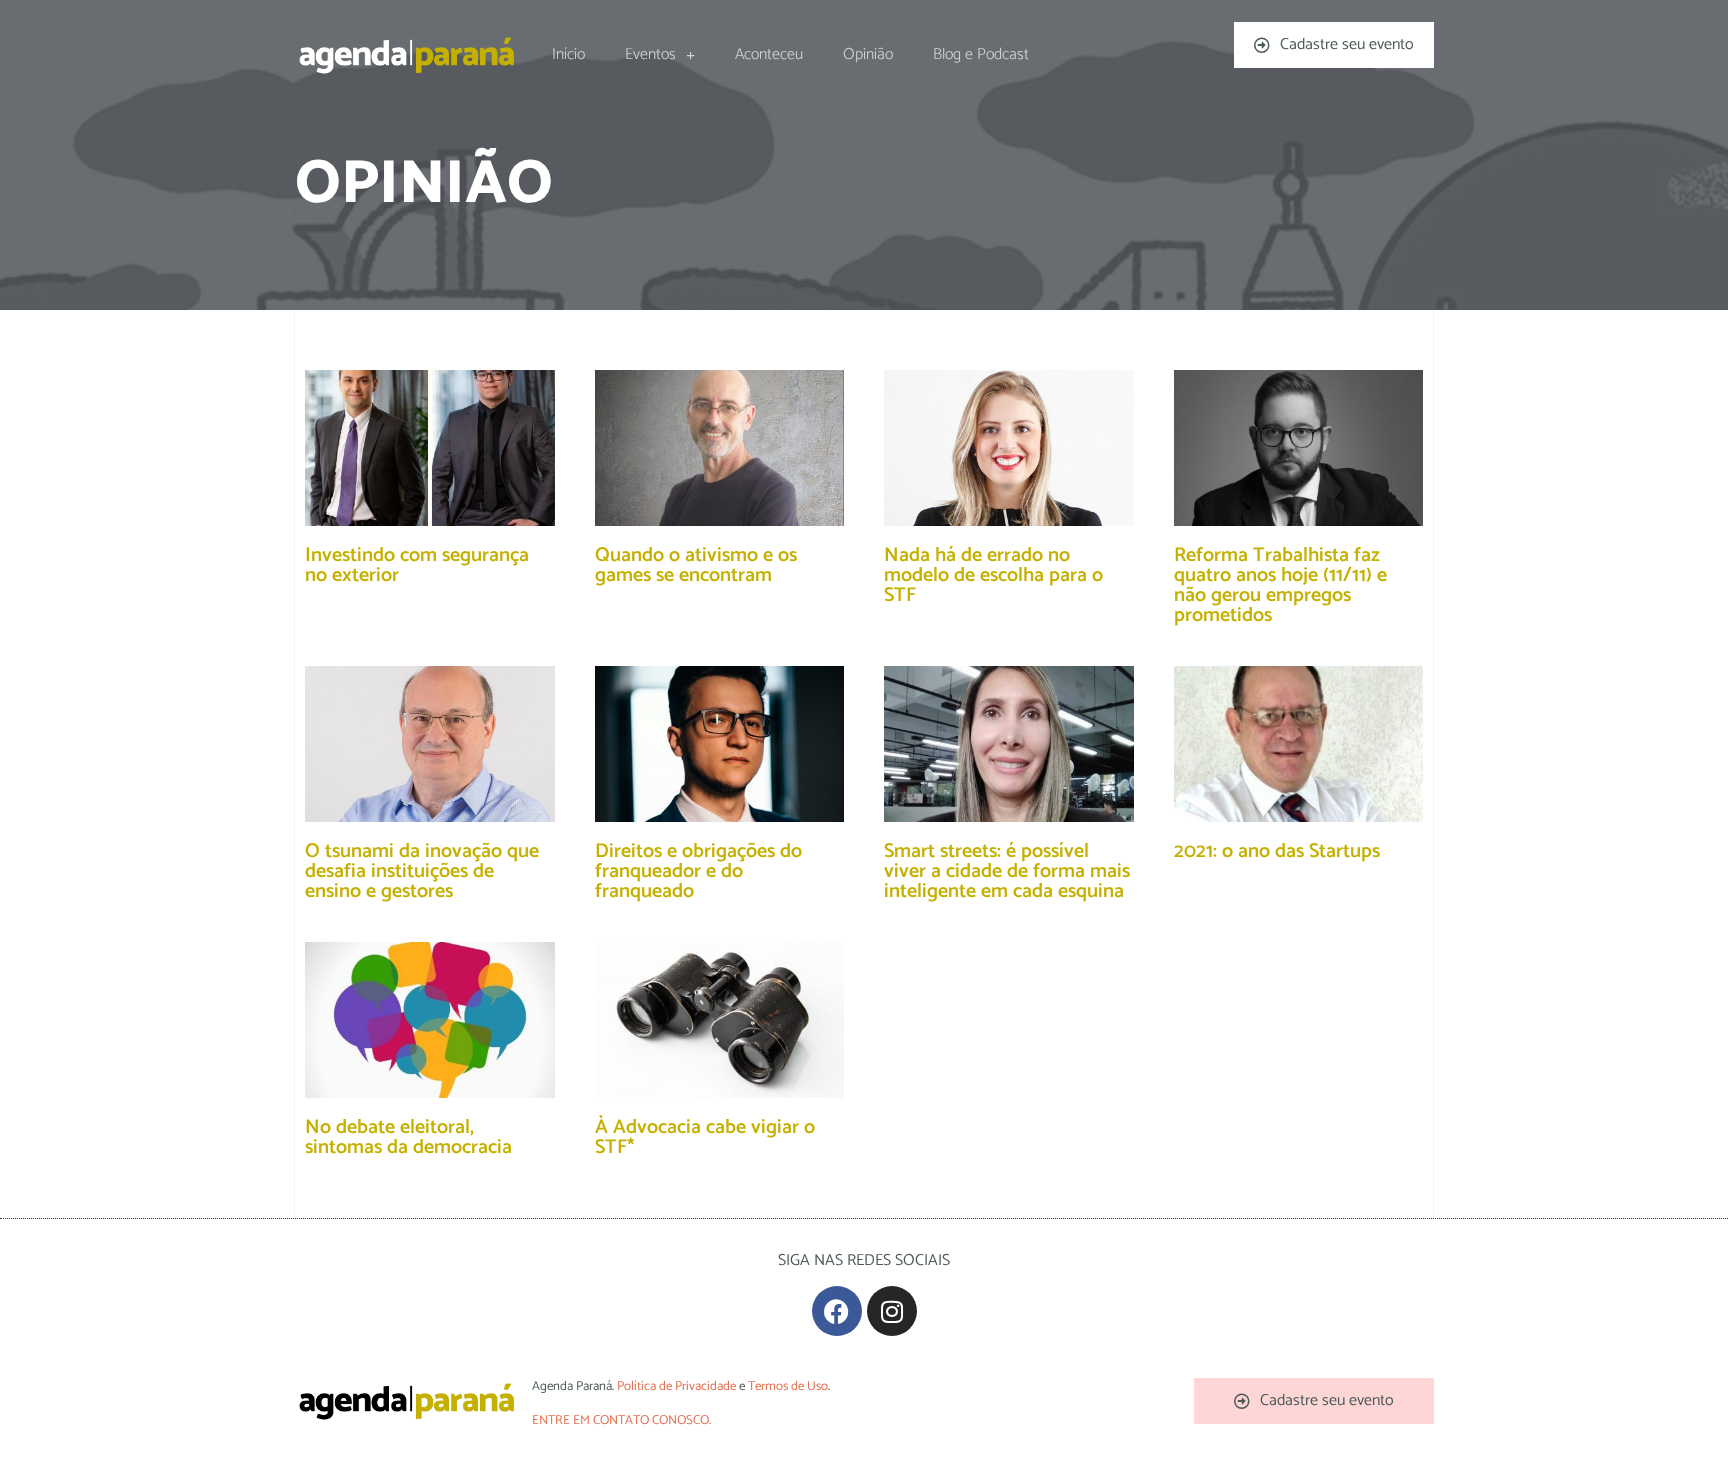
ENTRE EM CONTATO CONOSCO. (621, 1420)
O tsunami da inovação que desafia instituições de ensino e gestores (422, 871)
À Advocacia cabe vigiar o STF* (705, 1137)
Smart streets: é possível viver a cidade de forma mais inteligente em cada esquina (1007, 871)
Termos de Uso (788, 1386)
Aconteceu (769, 54)
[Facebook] (837, 1311)
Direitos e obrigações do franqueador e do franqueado (698, 871)
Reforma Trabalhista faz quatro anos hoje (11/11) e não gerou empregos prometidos (1280, 585)
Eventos (650, 54)
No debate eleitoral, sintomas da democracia (408, 1137)
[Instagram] (892, 1311)
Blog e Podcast (981, 54)
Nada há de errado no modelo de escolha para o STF (993, 575)
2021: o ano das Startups (1277, 851)
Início (568, 54)
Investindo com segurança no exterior (417, 565)
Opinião (868, 54)
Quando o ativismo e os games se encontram (696, 565)
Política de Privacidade (676, 1386)
